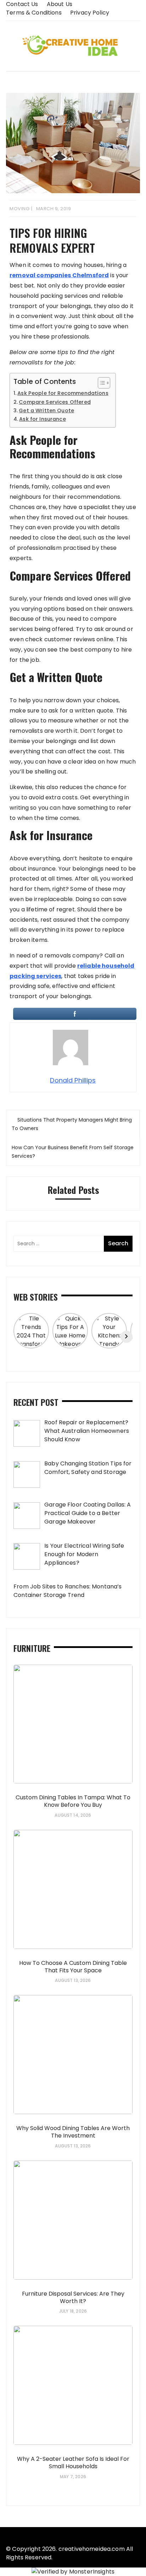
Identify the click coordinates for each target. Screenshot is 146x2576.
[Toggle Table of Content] (100, 383)
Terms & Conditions (34, 13)
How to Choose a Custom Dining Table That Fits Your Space (73, 1967)
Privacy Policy (90, 13)
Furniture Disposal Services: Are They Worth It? (73, 2297)
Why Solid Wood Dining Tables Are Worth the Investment (73, 2132)
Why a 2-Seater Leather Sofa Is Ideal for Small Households (73, 2463)
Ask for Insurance (43, 419)
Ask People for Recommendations (63, 393)
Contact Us (22, 4)
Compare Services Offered (55, 402)
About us (60, 4)
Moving (19, 209)
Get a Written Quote (46, 410)
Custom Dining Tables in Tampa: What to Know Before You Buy (73, 1801)
